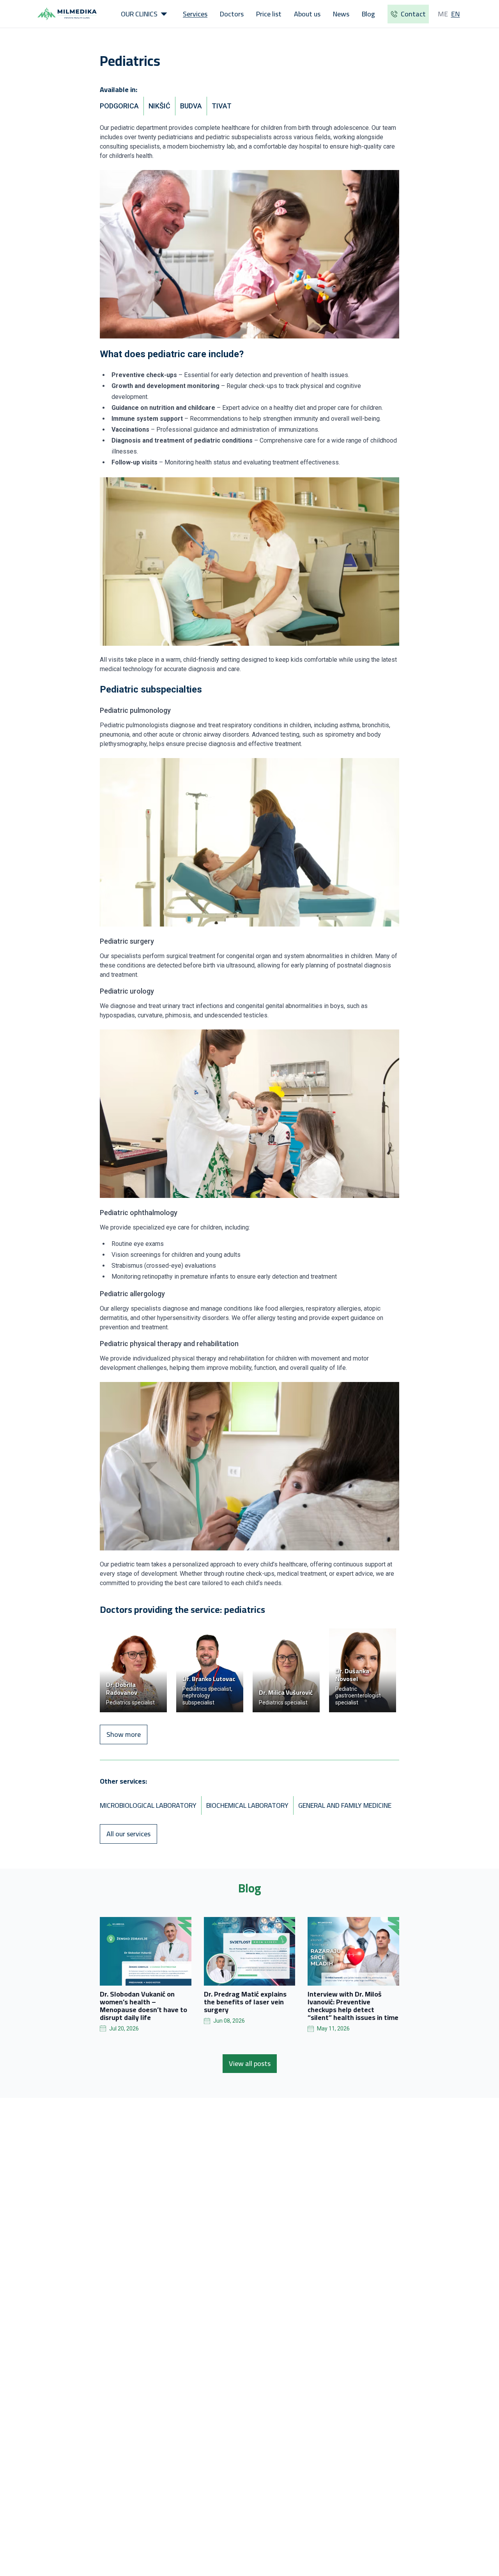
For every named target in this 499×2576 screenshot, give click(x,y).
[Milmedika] (67, 14)
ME (443, 14)
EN (456, 14)
